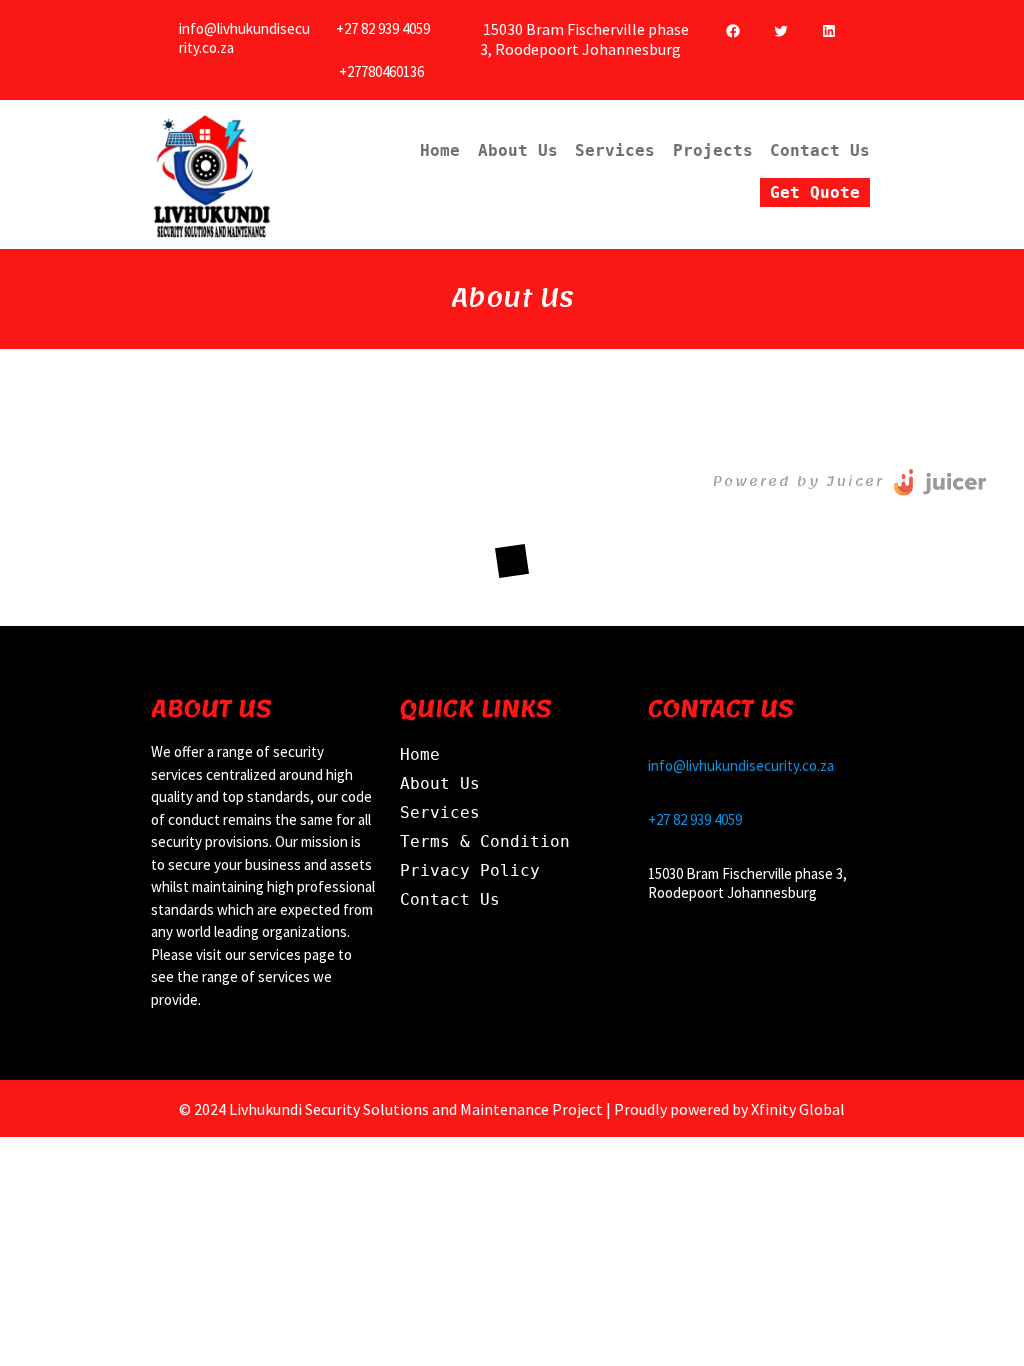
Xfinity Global (798, 1109)
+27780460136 (381, 71)
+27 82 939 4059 (383, 28)
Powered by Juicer (798, 481)
